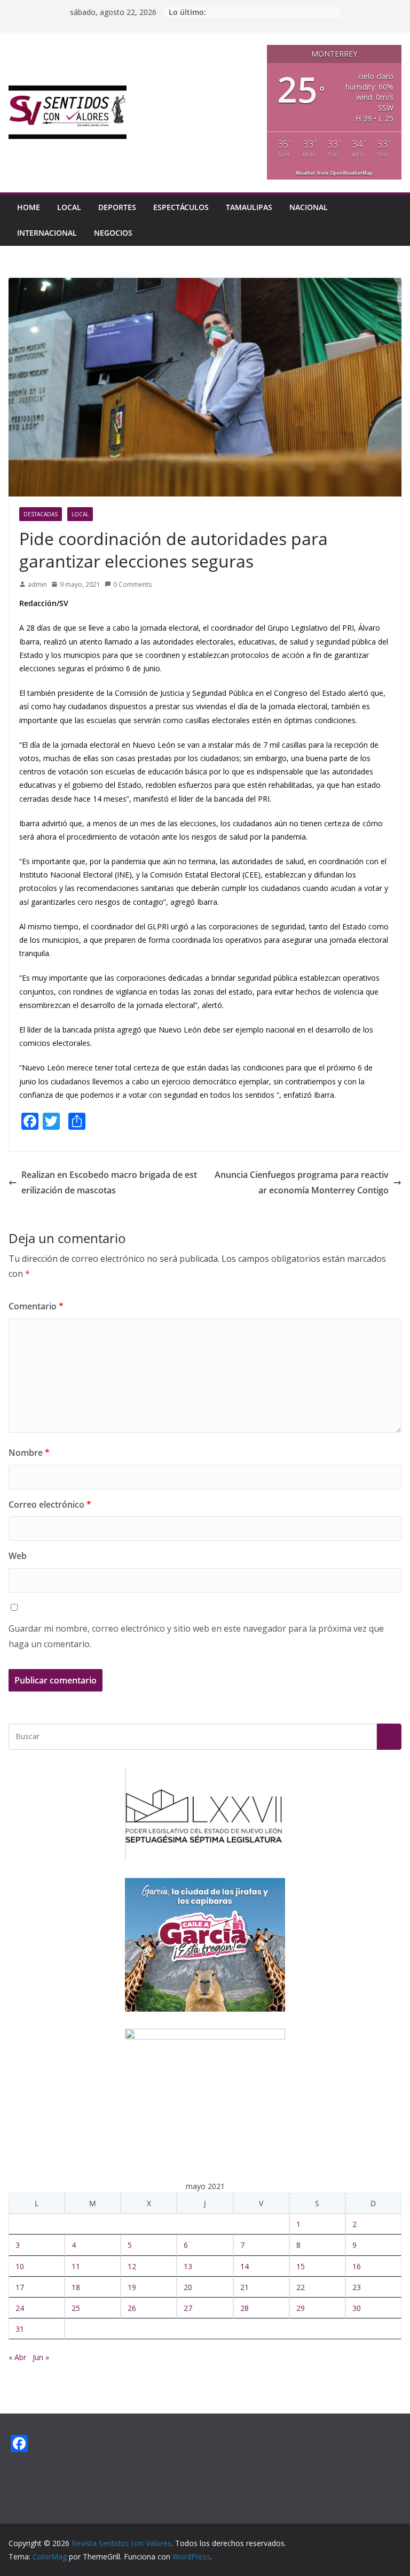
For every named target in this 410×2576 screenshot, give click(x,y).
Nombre (29, 1453)
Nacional (309, 207)
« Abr (17, 2357)
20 (188, 2287)
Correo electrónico (50, 1504)
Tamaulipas (249, 207)
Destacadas (41, 514)
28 (245, 2308)
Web (18, 1556)
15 (301, 2266)
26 (132, 2308)
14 (245, 2266)
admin (37, 584)
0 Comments (132, 584)
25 (76, 2308)
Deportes (117, 207)
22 (301, 2287)
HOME (29, 207)
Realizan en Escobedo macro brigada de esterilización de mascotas (109, 1182)
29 (301, 2308)
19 (132, 2287)
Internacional (47, 233)
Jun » (41, 2357)
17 (20, 2287)
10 (20, 2266)
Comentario (36, 1306)
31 (20, 2329)
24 (20, 2308)
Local (69, 207)
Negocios (113, 233)
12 (132, 2266)
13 (188, 2266)
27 (188, 2308)
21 (245, 2287)
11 (76, 2266)
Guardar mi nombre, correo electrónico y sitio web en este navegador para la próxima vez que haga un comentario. (196, 1636)
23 (357, 2287)
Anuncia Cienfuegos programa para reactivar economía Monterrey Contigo (302, 1182)
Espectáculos (181, 207)
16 (357, 2266)
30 (357, 2308)
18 (76, 2287)
